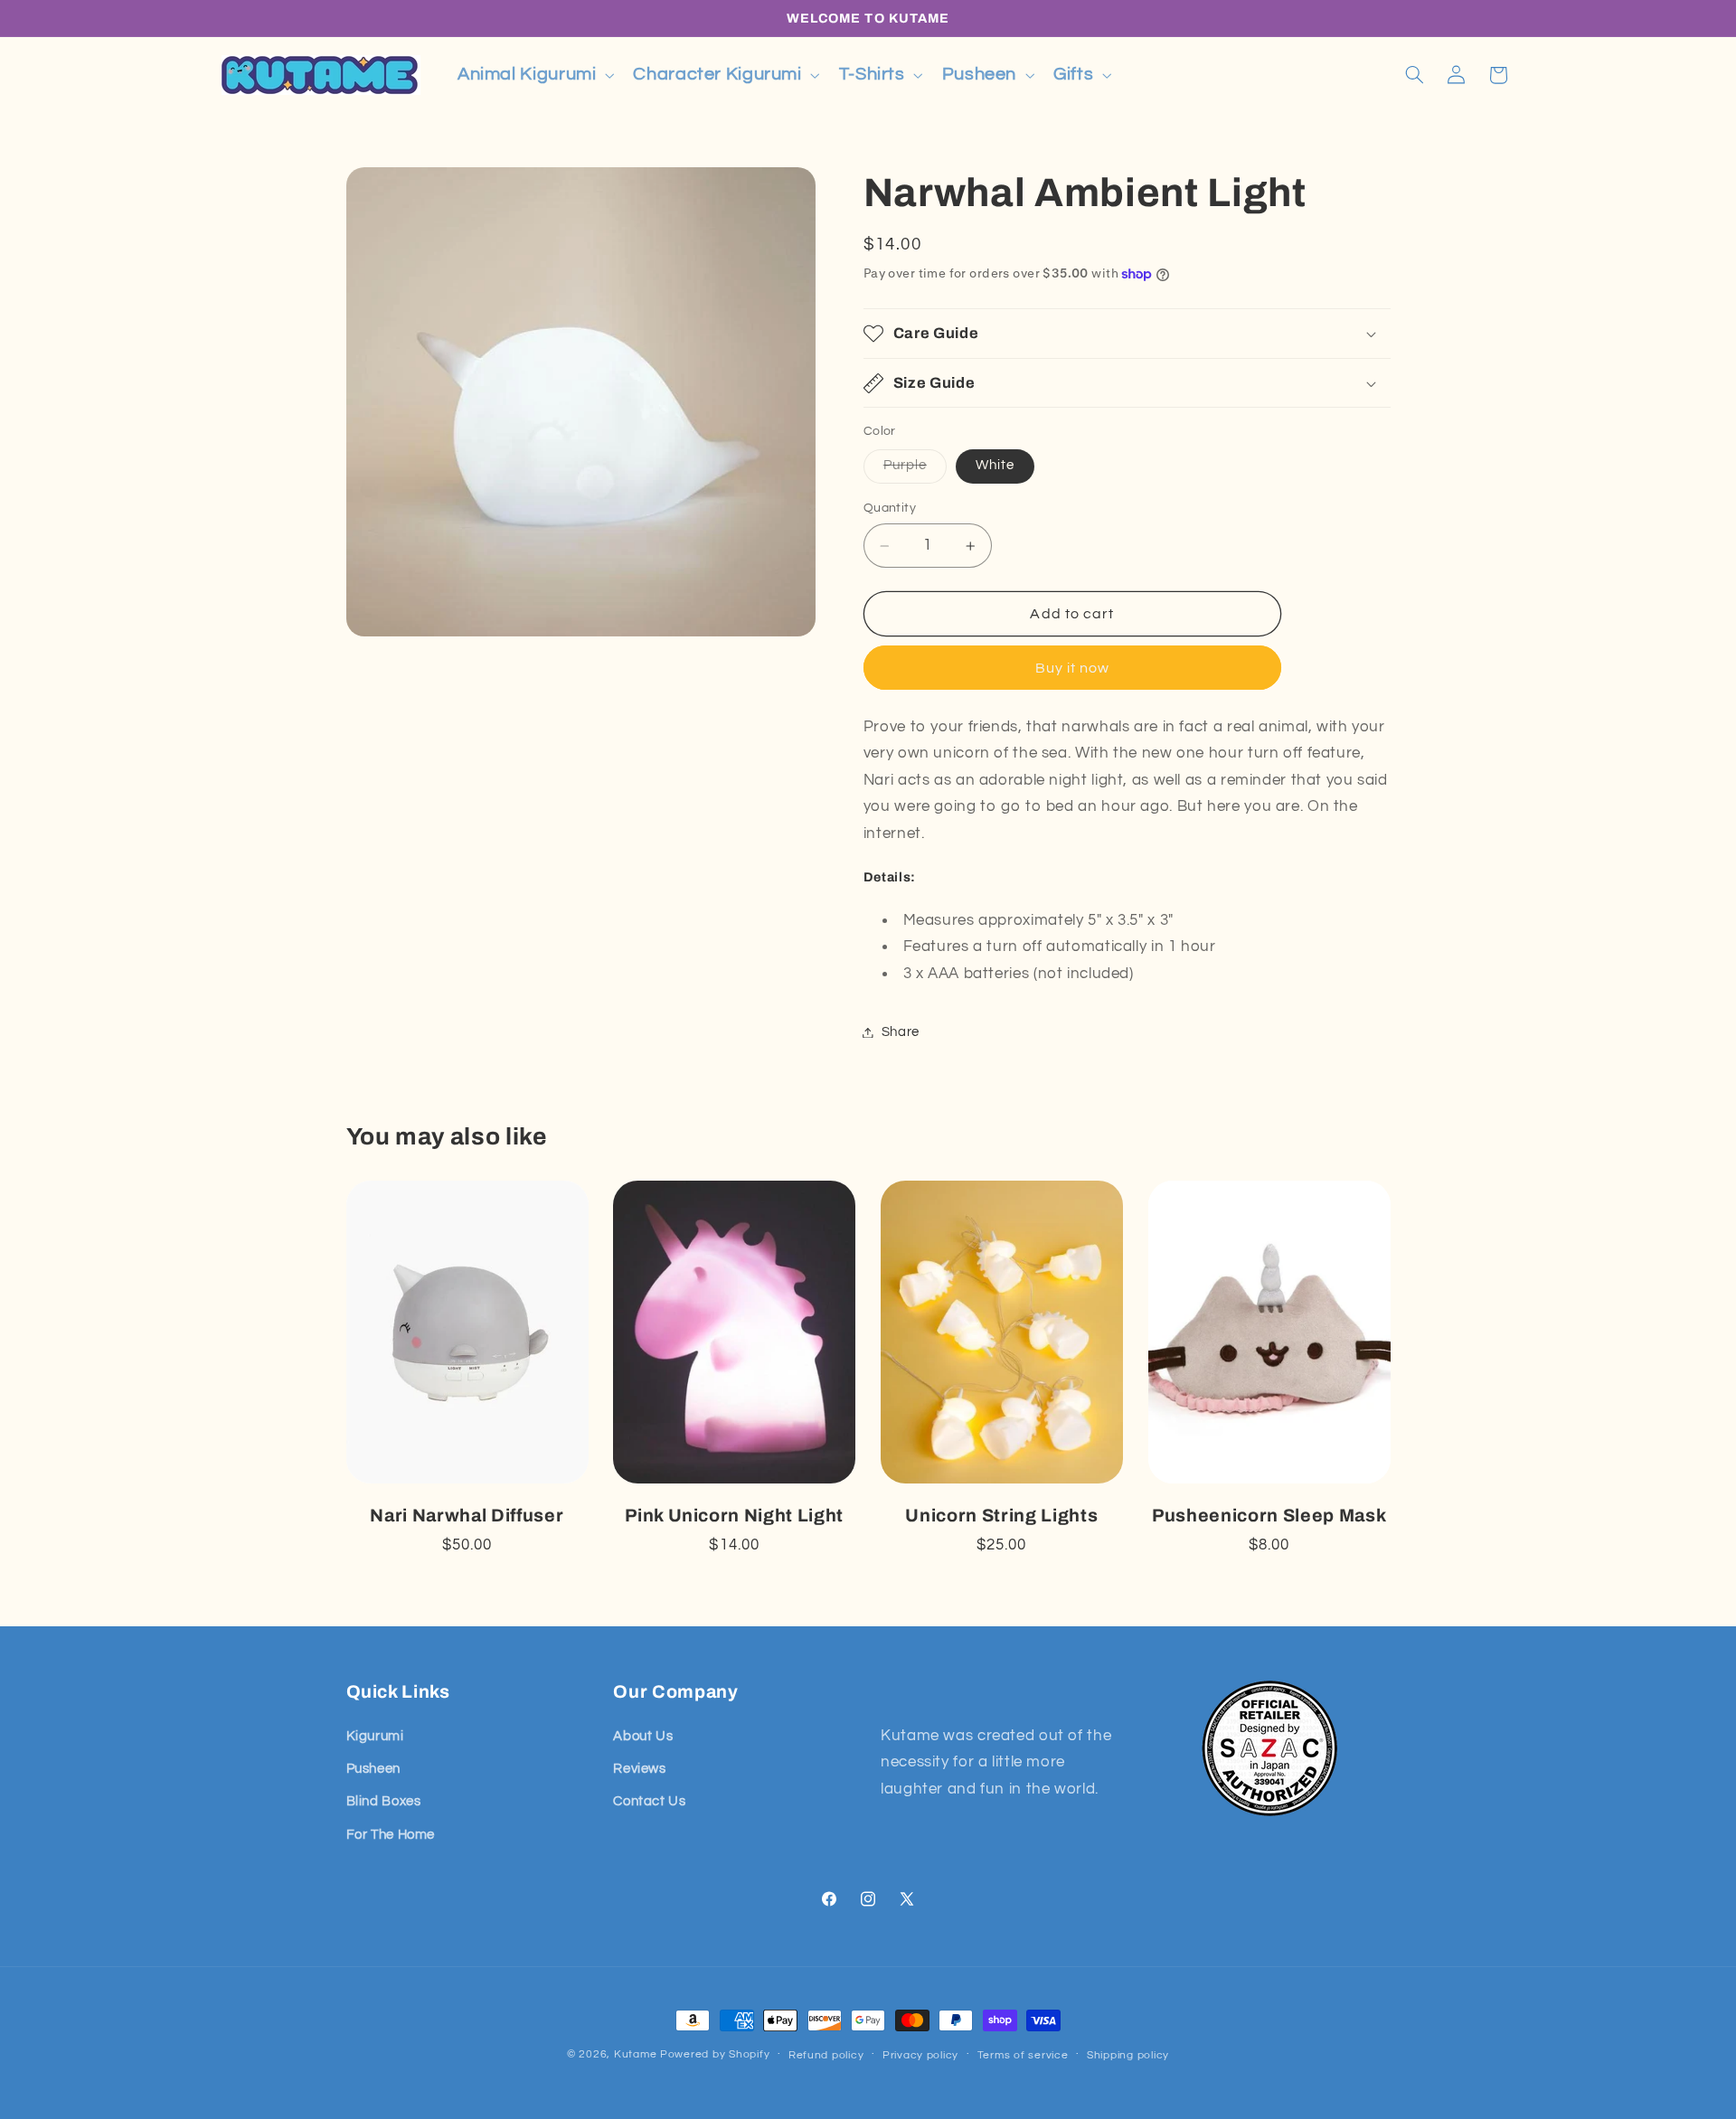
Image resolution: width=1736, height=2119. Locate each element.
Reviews (639, 1769)
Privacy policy (920, 2055)
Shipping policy (1128, 2055)
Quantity (890, 508)
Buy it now (1073, 668)
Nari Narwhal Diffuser (467, 1516)
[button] (533, 75)
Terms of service (1023, 2055)
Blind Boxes (384, 1801)
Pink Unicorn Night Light (734, 1516)
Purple (915, 470)
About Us (643, 1736)
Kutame (635, 2054)
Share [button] (901, 1032)
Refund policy (826, 2055)
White (995, 465)
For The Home (391, 1835)
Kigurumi (375, 1736)
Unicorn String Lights (1001, 1516)
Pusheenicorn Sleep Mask (1269, 1516)
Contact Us (649, 1801)
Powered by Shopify (715, 2054)
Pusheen (373, 1769)
